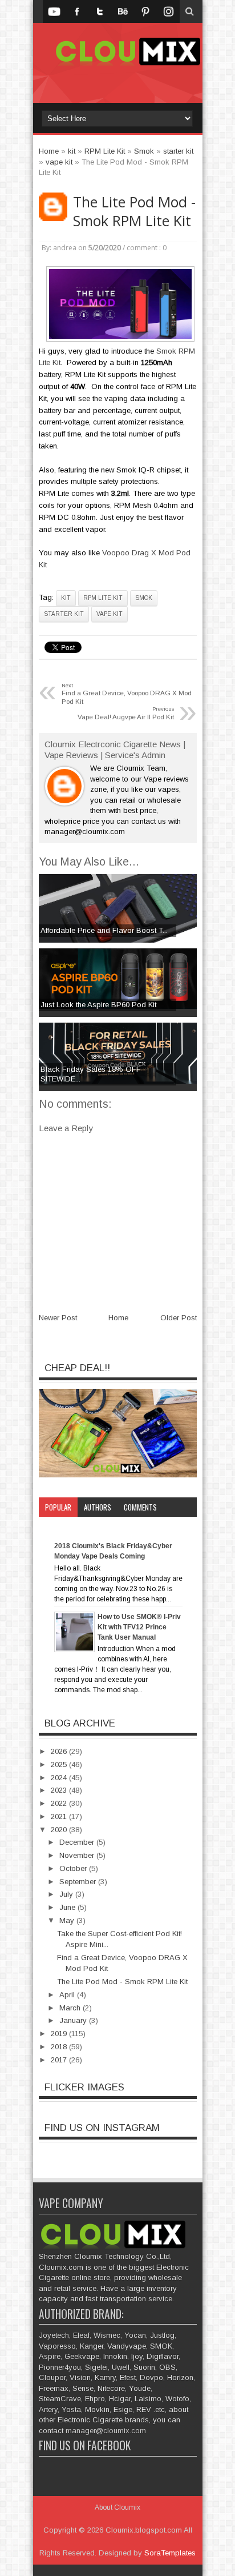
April (68, 1995)
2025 (60, 1764)
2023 (60, 1790)
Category (60, 1527)
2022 (60, 1803)
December (78, 1842)
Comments (140, 1507)
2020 (60, 1830)
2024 (60, 1778)
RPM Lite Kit (103, 598)
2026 (60, 1751)
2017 (60, 2060)
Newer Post (58, 1318)
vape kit (110, 614)
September (79, 1882)
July (67, 1894)
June (68, 1907)
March (71, 2008)
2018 (60, 2047)
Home (118, 1318)
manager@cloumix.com (106, 2431)
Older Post (179, 1318)
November (78, 1855)
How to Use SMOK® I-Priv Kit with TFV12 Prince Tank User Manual (139, 1627)
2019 (60, 2034)
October (74, 1868)
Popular (58, 1507)
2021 (60, 1816)
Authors (98, 1507)
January (74, 2020)
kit (66, 598)
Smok (144, 598)
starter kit (64, 614)
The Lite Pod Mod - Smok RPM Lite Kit (134, 211)
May (68, 1920)
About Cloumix (117, 2507)
